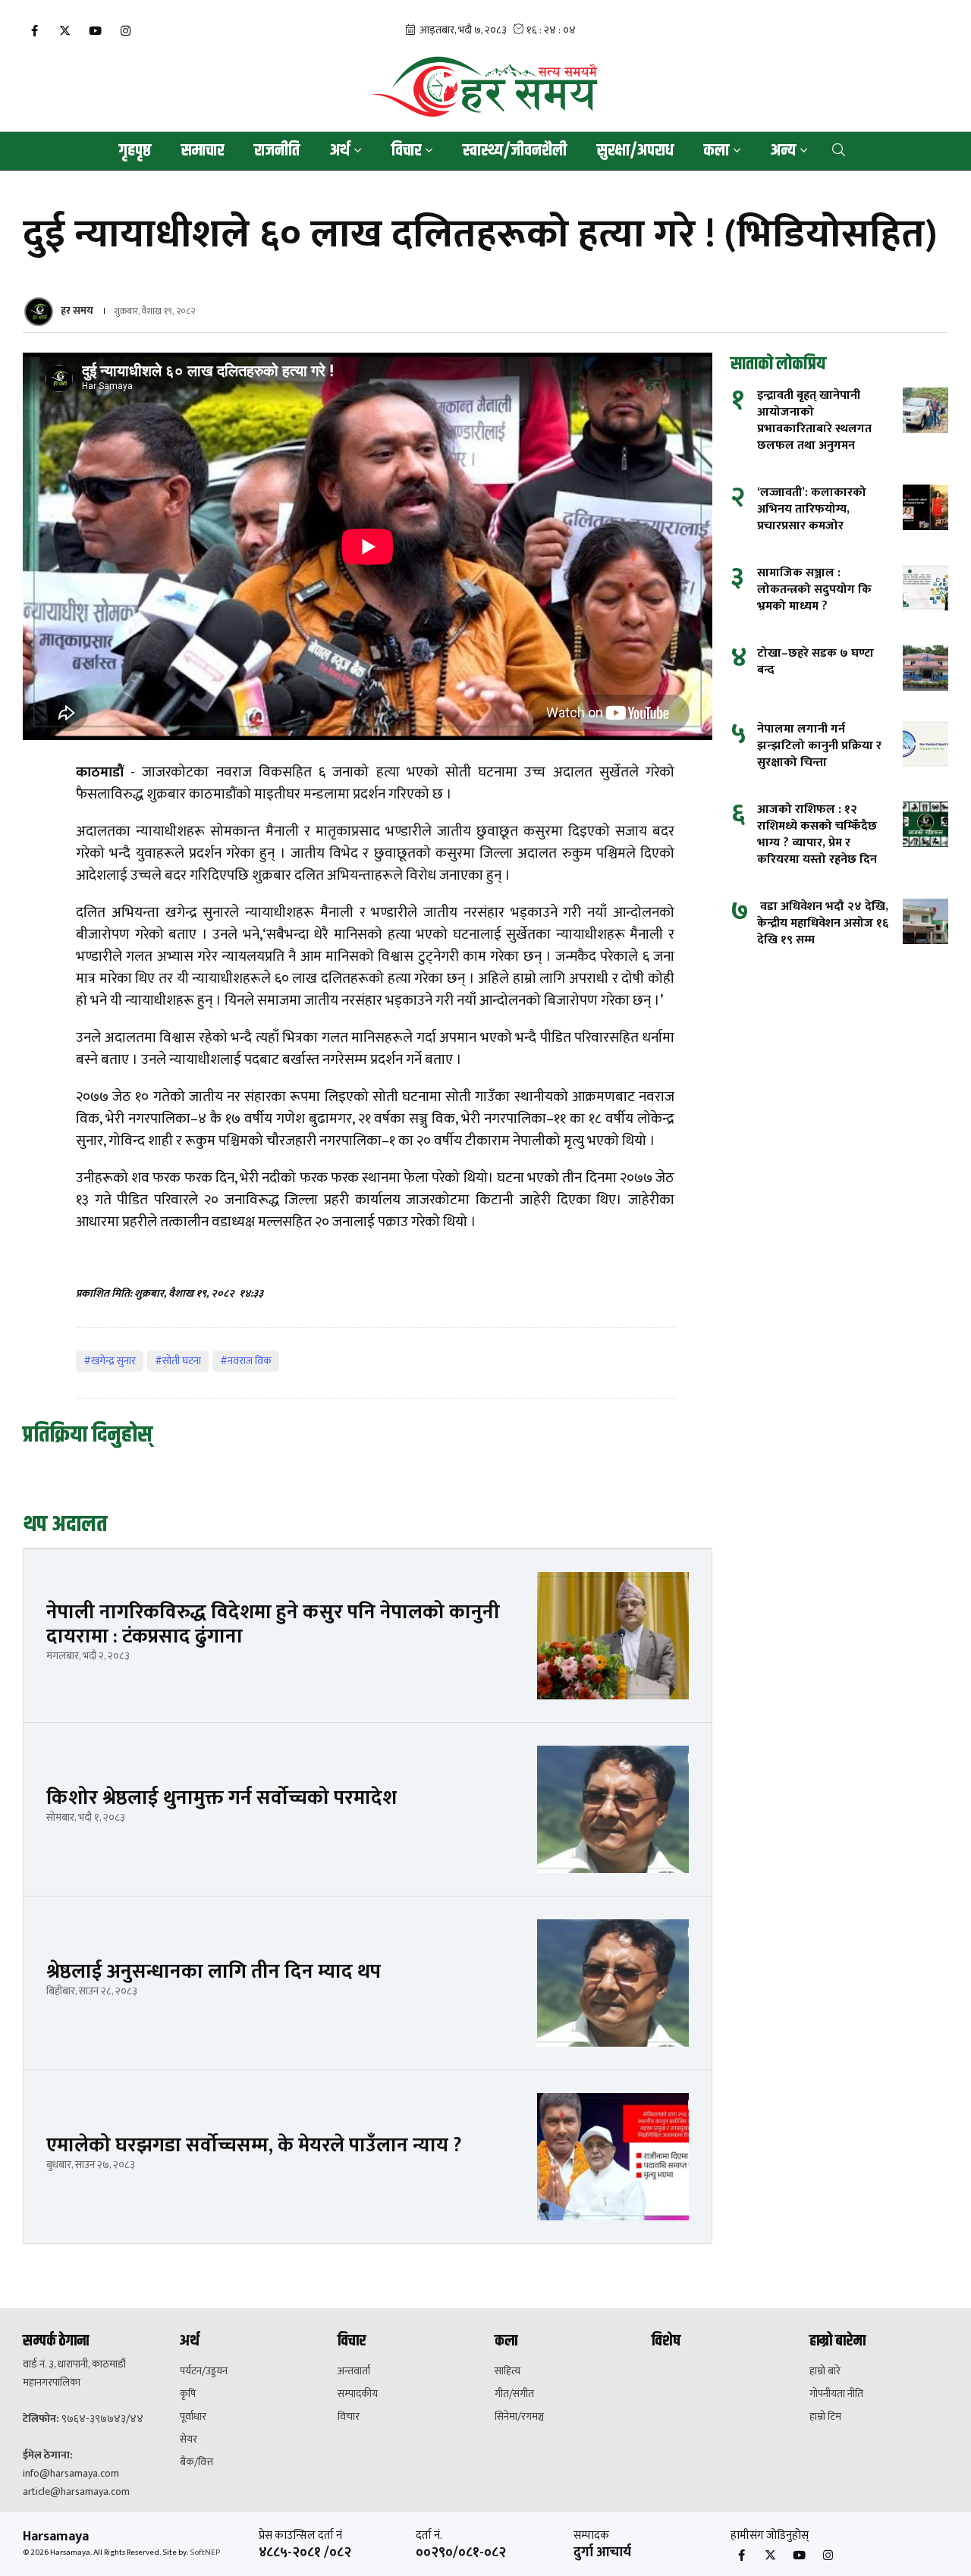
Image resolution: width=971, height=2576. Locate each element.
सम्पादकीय (358, 2394)
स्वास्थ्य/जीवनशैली (515, 151)
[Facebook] (34, 31)
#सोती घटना (178, 1361)
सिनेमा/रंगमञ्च (519, 2417)
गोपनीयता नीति (836, 2394)
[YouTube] (95, 31)
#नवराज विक (246, 1361)
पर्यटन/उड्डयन (204, 2371)
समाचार (203, 151)
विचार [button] (406, 151)
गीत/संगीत (514, 2394)
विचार (349, 2417)
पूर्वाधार (193, 2417)
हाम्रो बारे (825, 2371)
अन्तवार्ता (354, 2371)
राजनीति (277, 151)
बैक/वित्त (196, 2462)
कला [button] (716, 151)
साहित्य (507, 2371)
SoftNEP (205, 2552)
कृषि (188, 2394)
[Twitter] (64, 31)
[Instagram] (125, 31)
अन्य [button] (783, 151)
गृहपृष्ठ (135, 151)
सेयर (189, 2440)
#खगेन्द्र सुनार (110, 1361)
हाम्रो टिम (825, 2417)
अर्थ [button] (340, 151)
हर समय (77, 311)
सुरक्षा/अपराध (635, 151)
